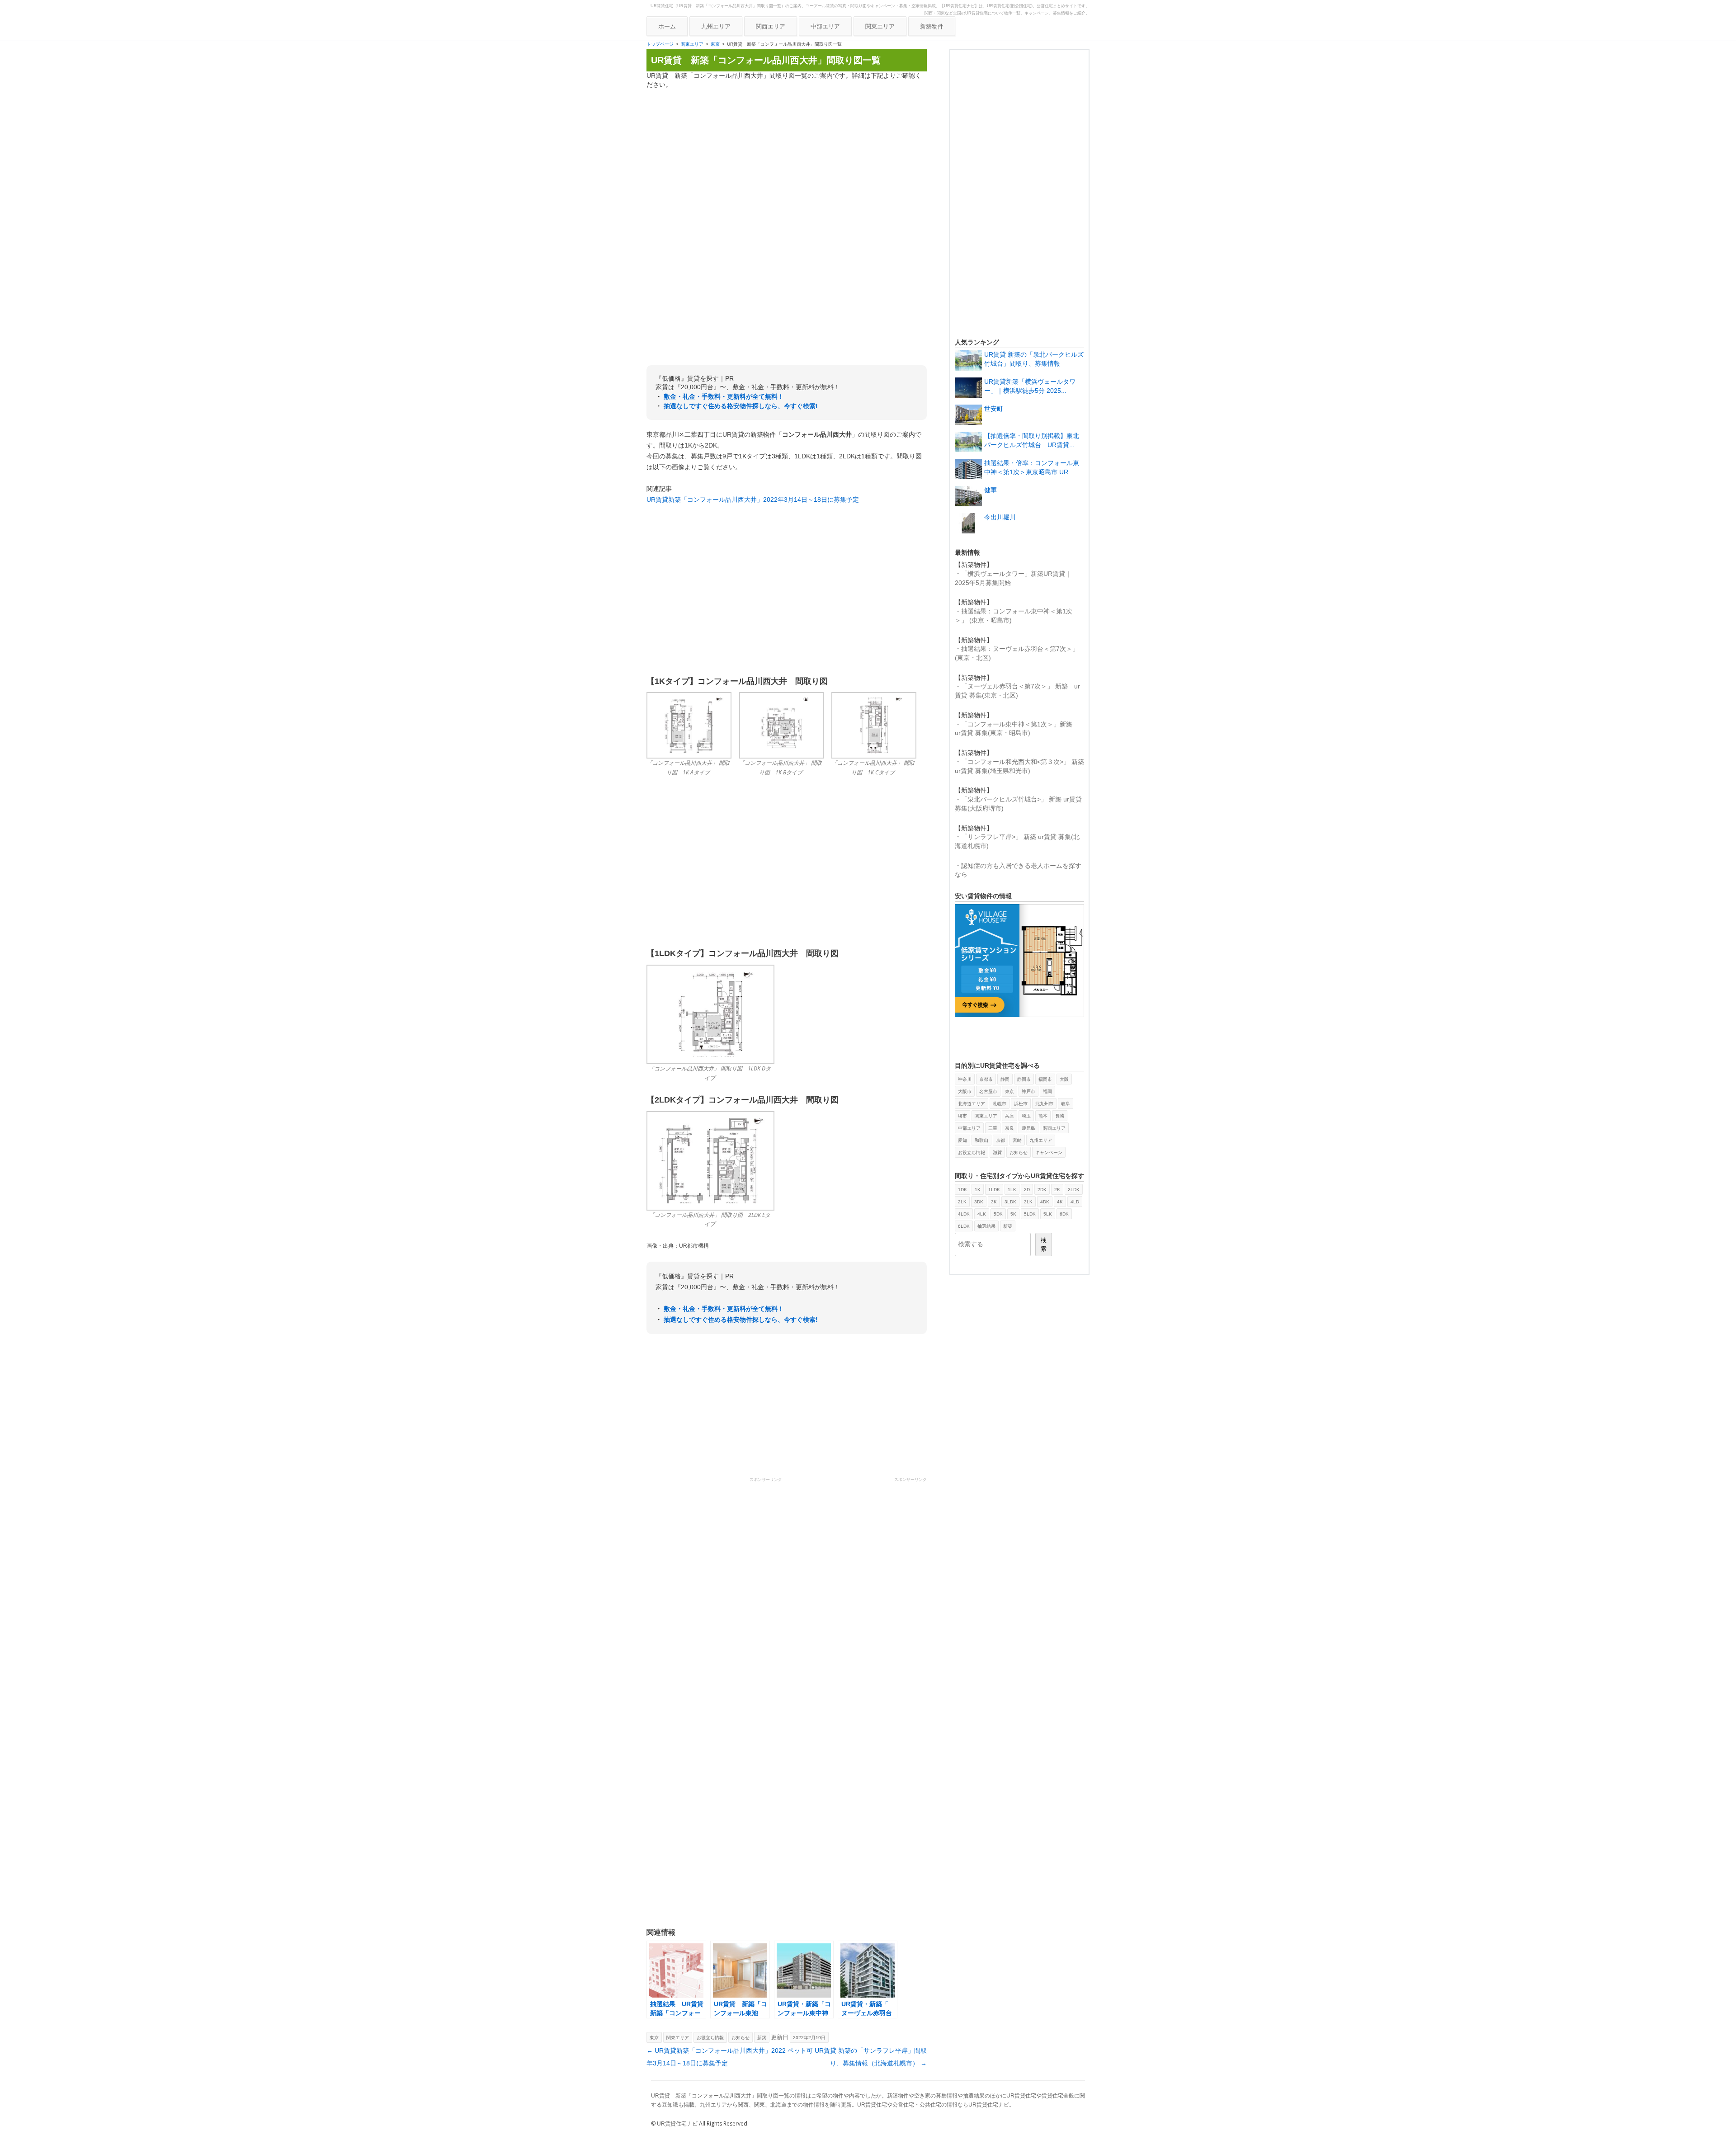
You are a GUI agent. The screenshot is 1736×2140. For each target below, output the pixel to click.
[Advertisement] (787, 160)
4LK (982, 1214)
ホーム (667, 26)
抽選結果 (986, 1226)
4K (1060, 1202)
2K (1057, 1190)
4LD (1075, 1202)
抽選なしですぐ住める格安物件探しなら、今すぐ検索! (741, 406)
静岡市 (1024, 1079)
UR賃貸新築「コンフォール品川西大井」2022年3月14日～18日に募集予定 (753, 500)
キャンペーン (1049, 1152)
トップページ (660, 44)
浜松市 (1021, 1104)
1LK (1012, 1190)
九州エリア (716, 26)
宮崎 (1017, 1140)
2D (1027, 1190)
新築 (762, 2038)
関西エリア (771, 26)
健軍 (991, 490)
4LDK (964, 1214)
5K (1013, 1214)
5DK (998, 1214)
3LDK (1010, 1202)
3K (994, 1202)
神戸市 (1028, 1091)
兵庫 (1010, 1116)
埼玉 (1026, 1116)
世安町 (994, 409)
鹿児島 (1028, 1128)
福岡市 (1045, 1079)
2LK (962, 1202)
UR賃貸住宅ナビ (677, 2124)
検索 (1044, 1244)
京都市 (986, 1079)
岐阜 (1066, 1104)
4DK (1045, 1202)
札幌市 (1000, 1104)
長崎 (1060, 1116)
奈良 (1010, 1128)
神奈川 (965, 1079)
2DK (1042, 1190)
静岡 (1005, 1079)
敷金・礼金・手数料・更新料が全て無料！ (724, 396)
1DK (962, 1190)
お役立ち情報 (710, 2038)
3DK (979, 1202)
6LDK (964, 1226)
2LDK (1074, 1190)
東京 (715, 44)
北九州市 (1044, 1104)
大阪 (1064, 1079)
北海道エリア (972, 1104)
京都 (1000, 1140)
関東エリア (880, 26)
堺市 (962, 1116)
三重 (993, 1128)
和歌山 (981, 1140)
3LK (1028, 1202)
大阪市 (965, 1091)
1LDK (994, 1190)
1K (978, 1190)
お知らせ (741, 2038)
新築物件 (932, 26)
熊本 (1043, 1116)
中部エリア (825, 26)
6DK (1064, 1214)
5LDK (1030, 1214)
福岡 (1047, 1091)
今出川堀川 (1000, 517)
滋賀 (997, 1152)
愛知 (962, 1140)
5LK (1048, 1214)
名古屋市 (988, 1091)
